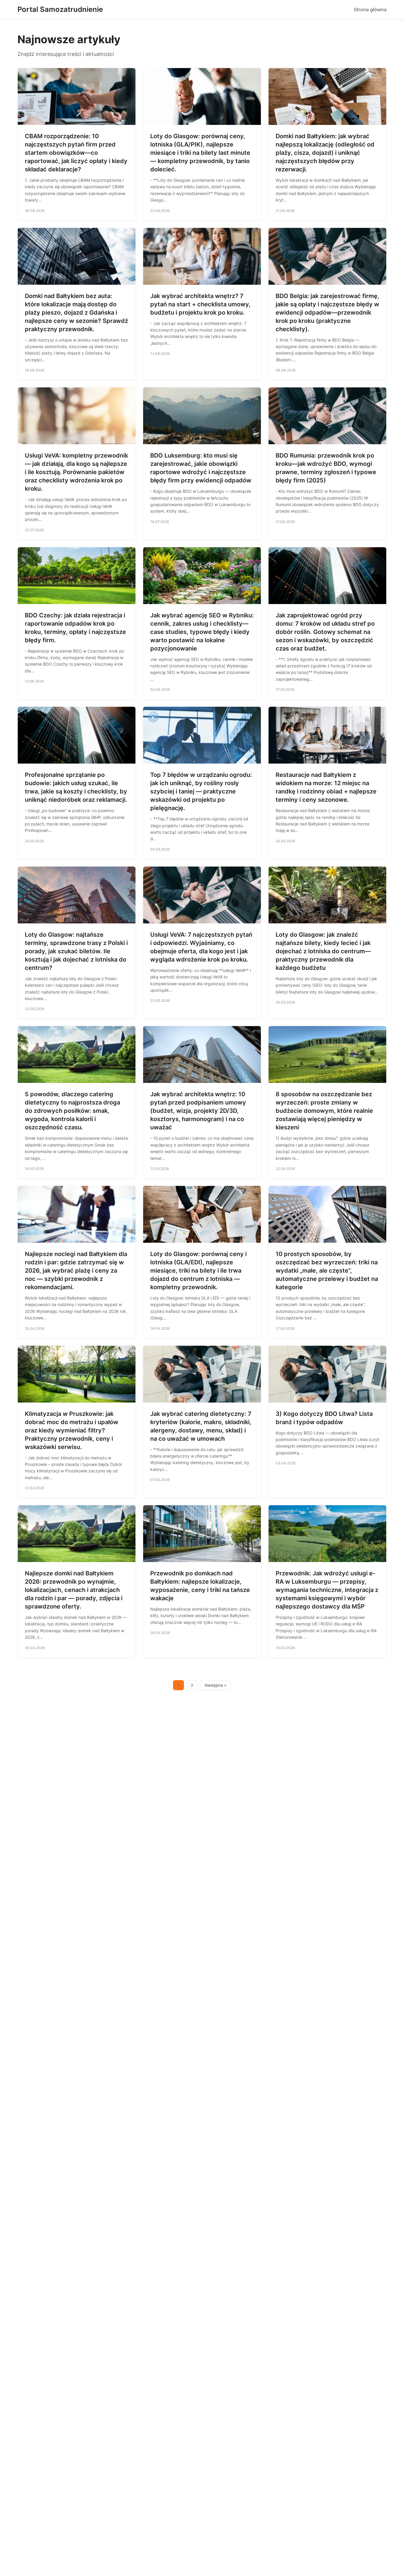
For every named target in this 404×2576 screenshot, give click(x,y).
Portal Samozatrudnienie (60, 9)
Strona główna (370, 9)
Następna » (216, 1685)
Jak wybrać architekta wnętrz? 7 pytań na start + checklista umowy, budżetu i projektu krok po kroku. (200, 304)
